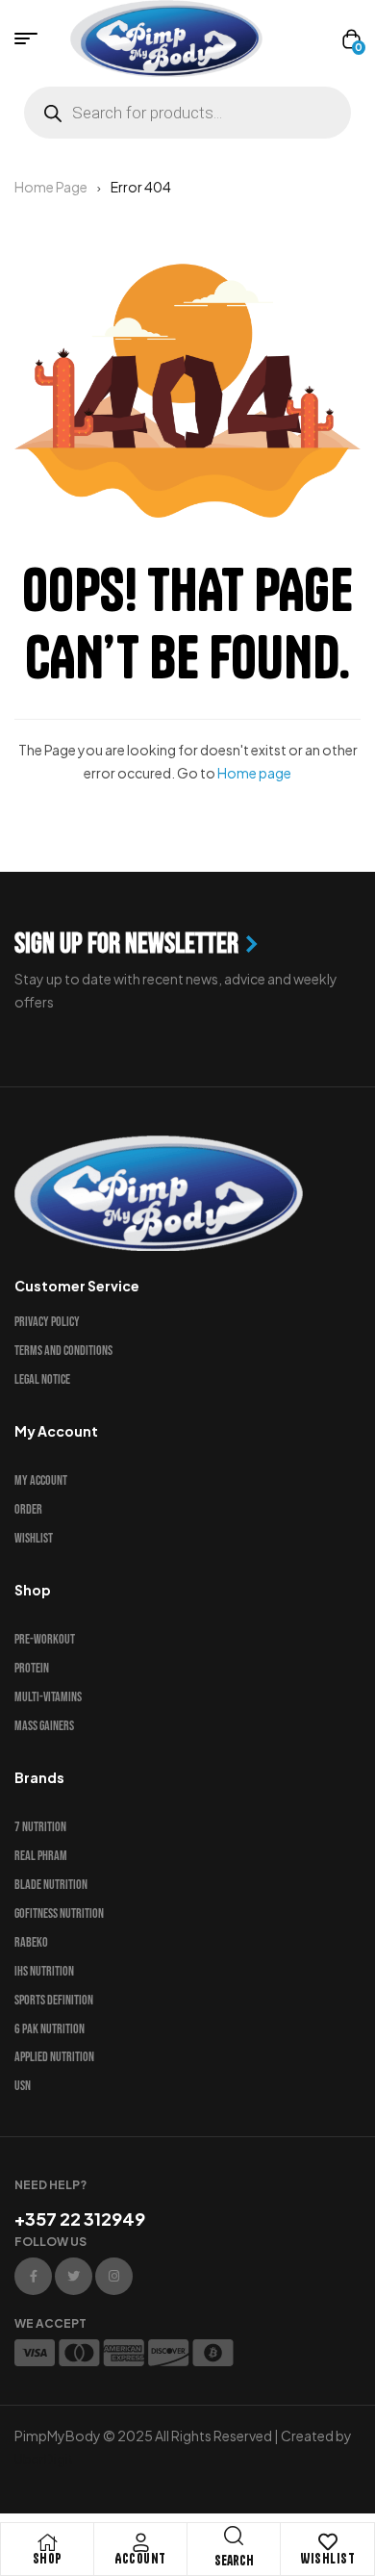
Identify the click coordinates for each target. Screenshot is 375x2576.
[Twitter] (74, 2276)
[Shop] (47, 2542)
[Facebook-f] (33, 2276)
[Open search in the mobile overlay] (187, 113)
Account (140, 2559)
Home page (254, 773)
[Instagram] (114, 2276)
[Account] (140, 2542)
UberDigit (44, 2459)
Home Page (51, 187)
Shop (48, 2559)
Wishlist (327, 2559)
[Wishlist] (328, 2542)
